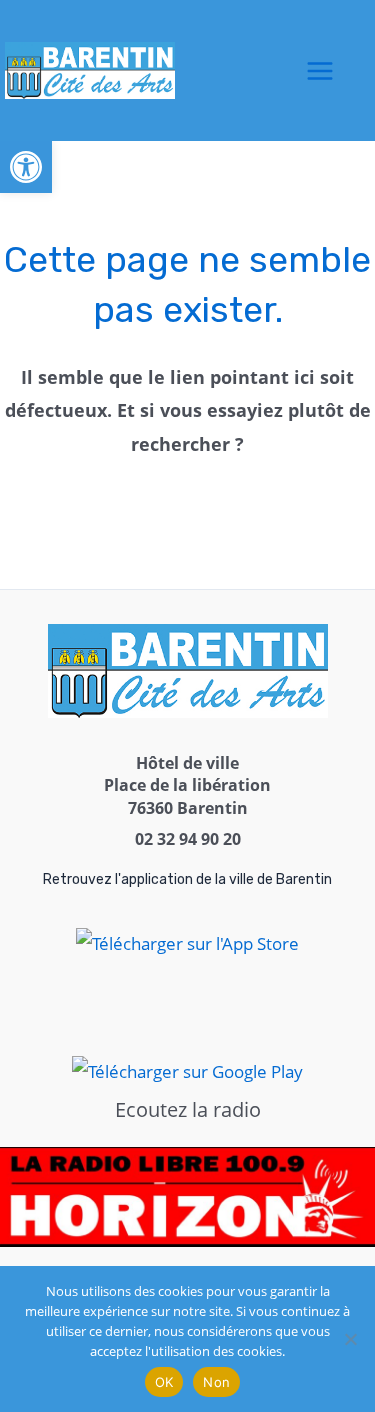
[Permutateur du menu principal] (321, 71)
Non (216, 1382)
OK (164, 1382)
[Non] (350, 1339)
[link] (26, 167)
